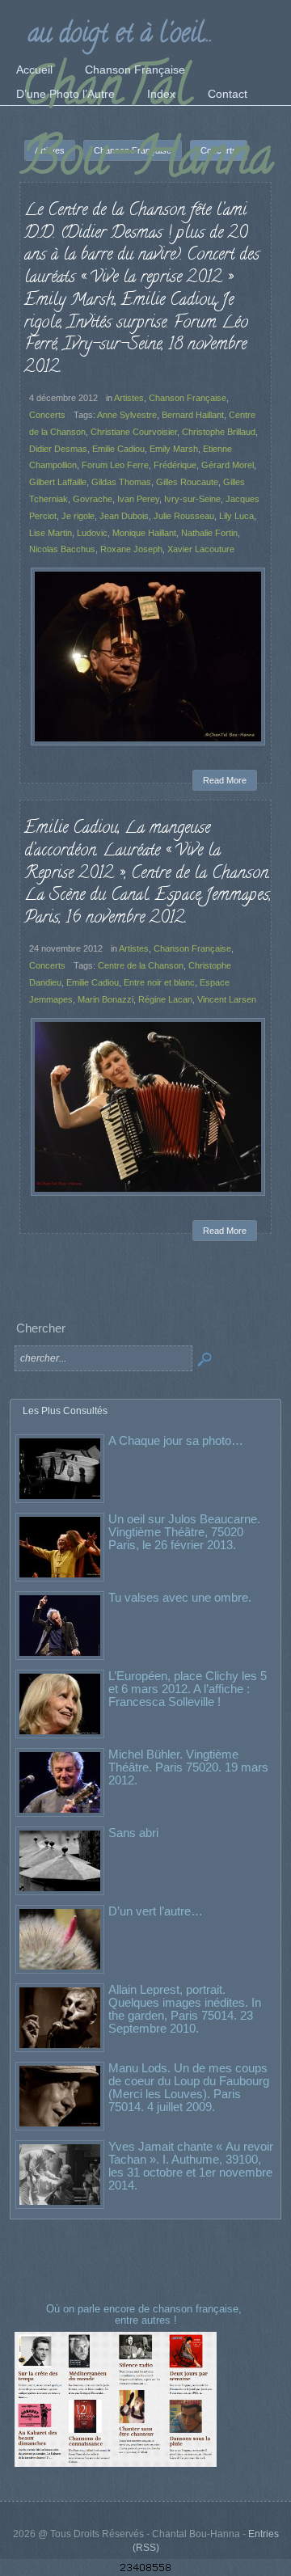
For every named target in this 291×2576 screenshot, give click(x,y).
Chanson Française (188, 398)
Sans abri (133, 1833)
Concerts (47, 415)
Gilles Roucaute (187, 482)
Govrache (93, 499)
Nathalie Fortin (209, 533)
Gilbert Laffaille (58, 482)
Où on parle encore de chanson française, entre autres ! (145, 2314)
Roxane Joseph (131, 549)
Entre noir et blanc (159, 982)
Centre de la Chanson (141, 965)
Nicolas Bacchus (62, 549)
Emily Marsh (174, 449)
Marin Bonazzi (105, 999)
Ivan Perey (138, 499)
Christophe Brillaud (219, 432)
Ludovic (92, 533)
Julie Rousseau (184, 516)
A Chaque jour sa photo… (176, 1440)
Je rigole (78, 516)
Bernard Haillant (193, 415)
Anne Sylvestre (127, 415)
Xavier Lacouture (201, 549)
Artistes (129, 398)
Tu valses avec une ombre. (180, 1597)
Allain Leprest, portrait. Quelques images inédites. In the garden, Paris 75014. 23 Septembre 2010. (185, 2009)
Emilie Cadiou (118, 449)
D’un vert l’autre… (156, 1911)
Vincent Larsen (227, 999)
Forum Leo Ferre (115, 465)
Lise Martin (51, 533)
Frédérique (175, 465)
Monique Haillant (144, 533)
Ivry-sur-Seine (192, 499)
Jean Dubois (124, 516)
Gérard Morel (228, 465)
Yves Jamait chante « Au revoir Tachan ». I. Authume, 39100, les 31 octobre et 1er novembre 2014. (191, 2166)
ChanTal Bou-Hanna (147, 127)
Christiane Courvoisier (134, 432)
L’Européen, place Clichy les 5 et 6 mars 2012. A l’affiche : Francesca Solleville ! (188, 1689)
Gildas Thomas (121, 482)
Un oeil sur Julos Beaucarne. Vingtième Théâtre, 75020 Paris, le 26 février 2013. (184, 1532)
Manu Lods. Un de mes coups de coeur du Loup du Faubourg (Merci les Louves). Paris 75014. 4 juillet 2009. (189, 2087)
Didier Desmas (58, 449)
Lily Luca (236, 516)
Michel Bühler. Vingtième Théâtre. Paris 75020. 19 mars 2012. (188, 1767)
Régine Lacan (165, 999)
